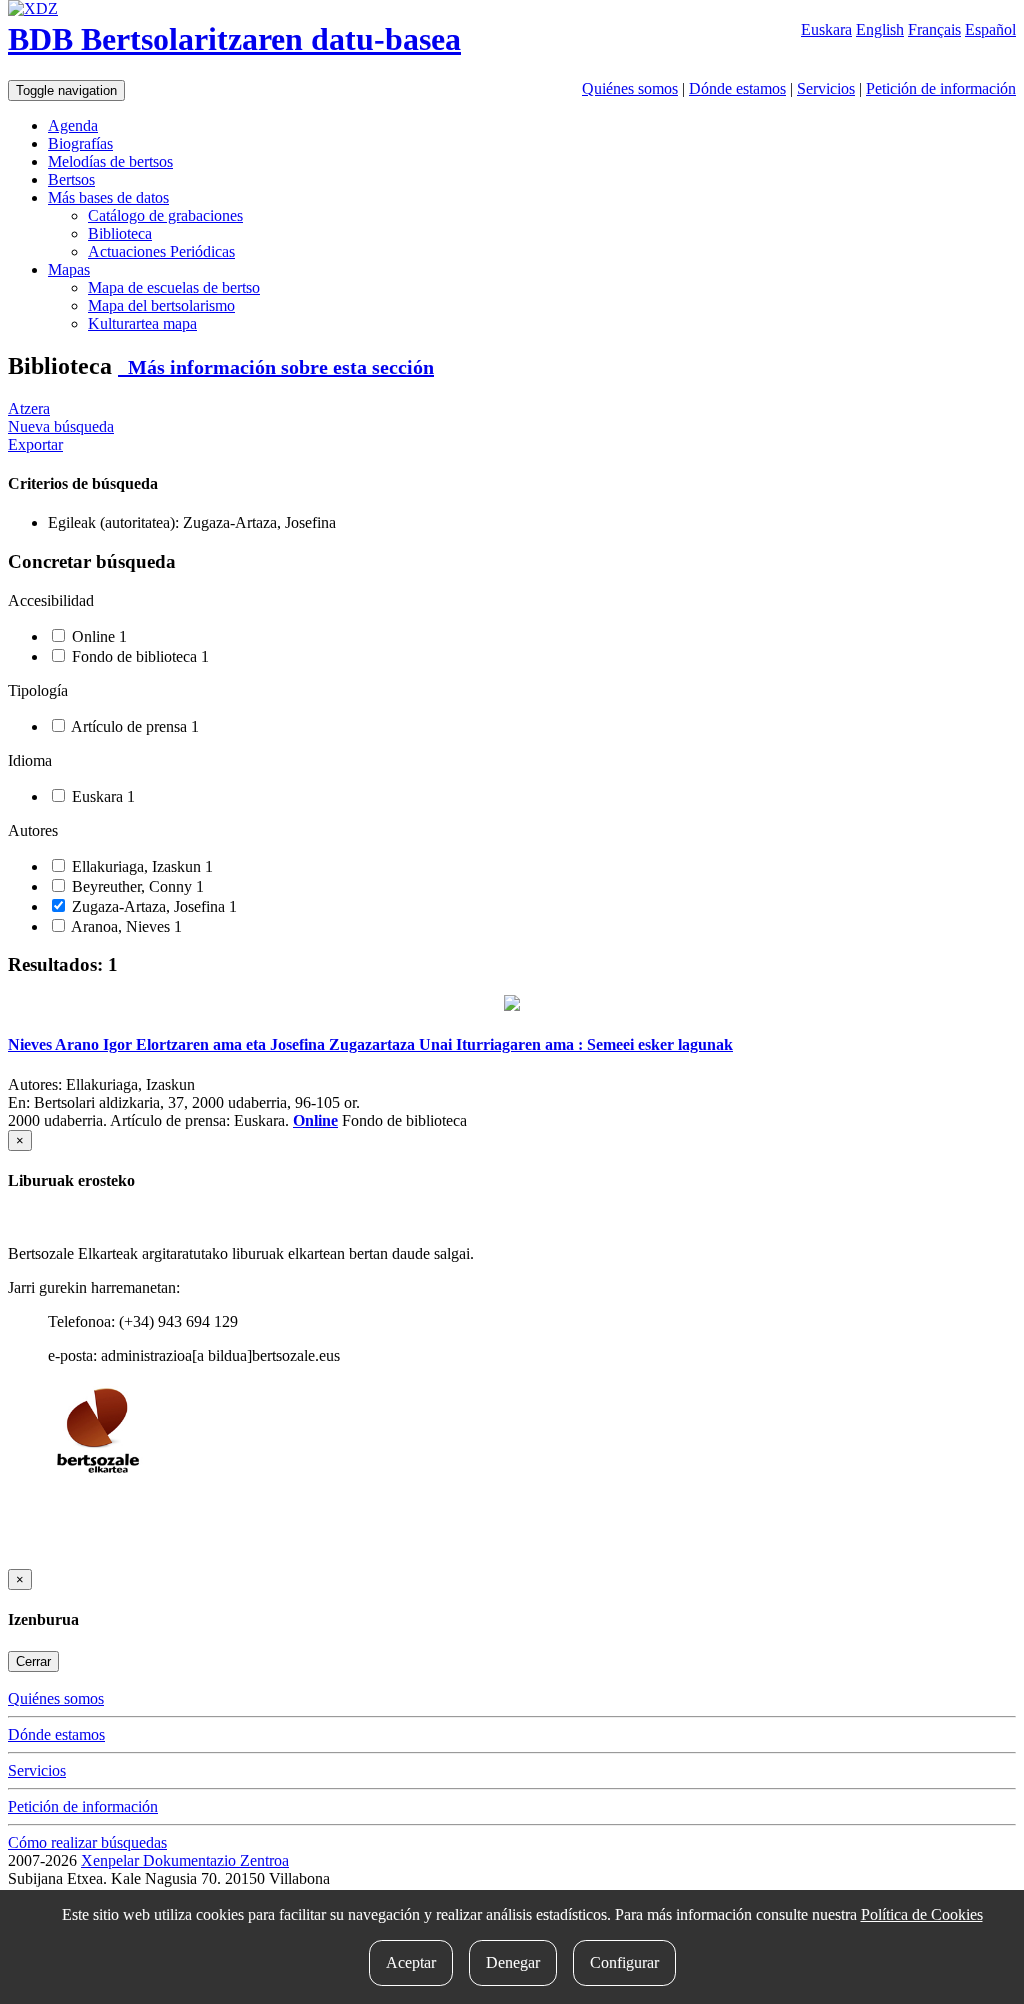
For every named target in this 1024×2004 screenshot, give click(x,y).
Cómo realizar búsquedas (87, 1842)
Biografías (80, 143)
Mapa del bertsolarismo (161, 305)
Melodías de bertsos (110, 161)
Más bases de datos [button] (108, 197)
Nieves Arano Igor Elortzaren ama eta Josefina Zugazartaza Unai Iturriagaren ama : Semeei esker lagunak (370, 1044)
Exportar (35, 444)
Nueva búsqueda (61, 426)
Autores (33, 830)
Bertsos (71, 179)
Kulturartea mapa (142, 323)
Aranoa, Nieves (125, 926)
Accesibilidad (51, 600)
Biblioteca (120, 233)
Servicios (826, 88)
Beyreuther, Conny (136, 886)
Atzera (29, 408)
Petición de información (941, 88)
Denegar (513, 1962)
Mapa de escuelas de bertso (174, 287)
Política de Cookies (922, 1914)
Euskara (826, 29)
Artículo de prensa (133, 726)
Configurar (624, 1962)
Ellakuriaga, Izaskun (140, 866)
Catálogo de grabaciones (165, 215)
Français (934, 29)
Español (990, 29)
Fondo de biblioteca (138, 656)
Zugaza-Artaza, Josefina (152, 906)
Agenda (73, 125)
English (880, 29)
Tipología (38, 690)
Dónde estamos (737, 88)
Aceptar (411, 1962)
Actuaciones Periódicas (161, 251)
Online (97, 636)
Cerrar (33, 1661)
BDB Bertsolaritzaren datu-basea (234, 39)
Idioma (30, 760)
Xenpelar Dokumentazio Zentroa (185, 1860)
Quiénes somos (630, 88)
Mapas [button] (69, 269)
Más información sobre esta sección (276, 367)
